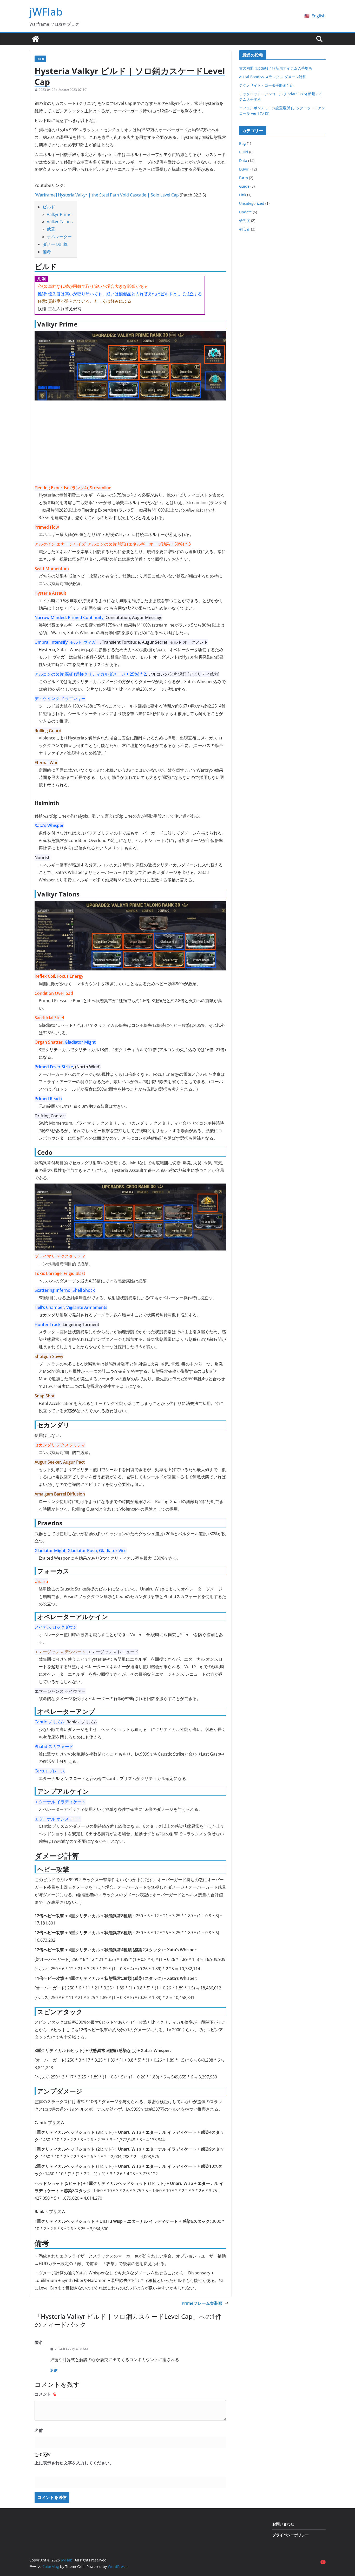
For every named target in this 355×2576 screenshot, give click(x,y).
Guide (244, 186)
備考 (47, 252)
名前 (39, 2430)
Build (40, 59)
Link (243, 195)
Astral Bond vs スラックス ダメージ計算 (273, 77)
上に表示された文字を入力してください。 (74, 2463)
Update (245, 212)
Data (243, 161)
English (319, 16)
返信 (54, 2370)
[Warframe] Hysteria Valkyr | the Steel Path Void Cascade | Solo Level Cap (107, 195)
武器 (51, 229)
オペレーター (59, 237)
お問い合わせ (283, 2524)
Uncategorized (252, 203)
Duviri (244, 169)
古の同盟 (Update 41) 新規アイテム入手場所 (276, 68)
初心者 (245, 229)
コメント (45, 2394)
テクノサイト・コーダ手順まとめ (266, 85)
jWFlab (46, 12)
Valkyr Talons (60, 222)
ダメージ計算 (55, 244)
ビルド (49, 207)
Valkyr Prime (59, 214)
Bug (242, 143)
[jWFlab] (36, 39)
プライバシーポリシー (291, 2535)
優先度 (245, 220)
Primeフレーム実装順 (202, 2303)
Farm (244, 178)
